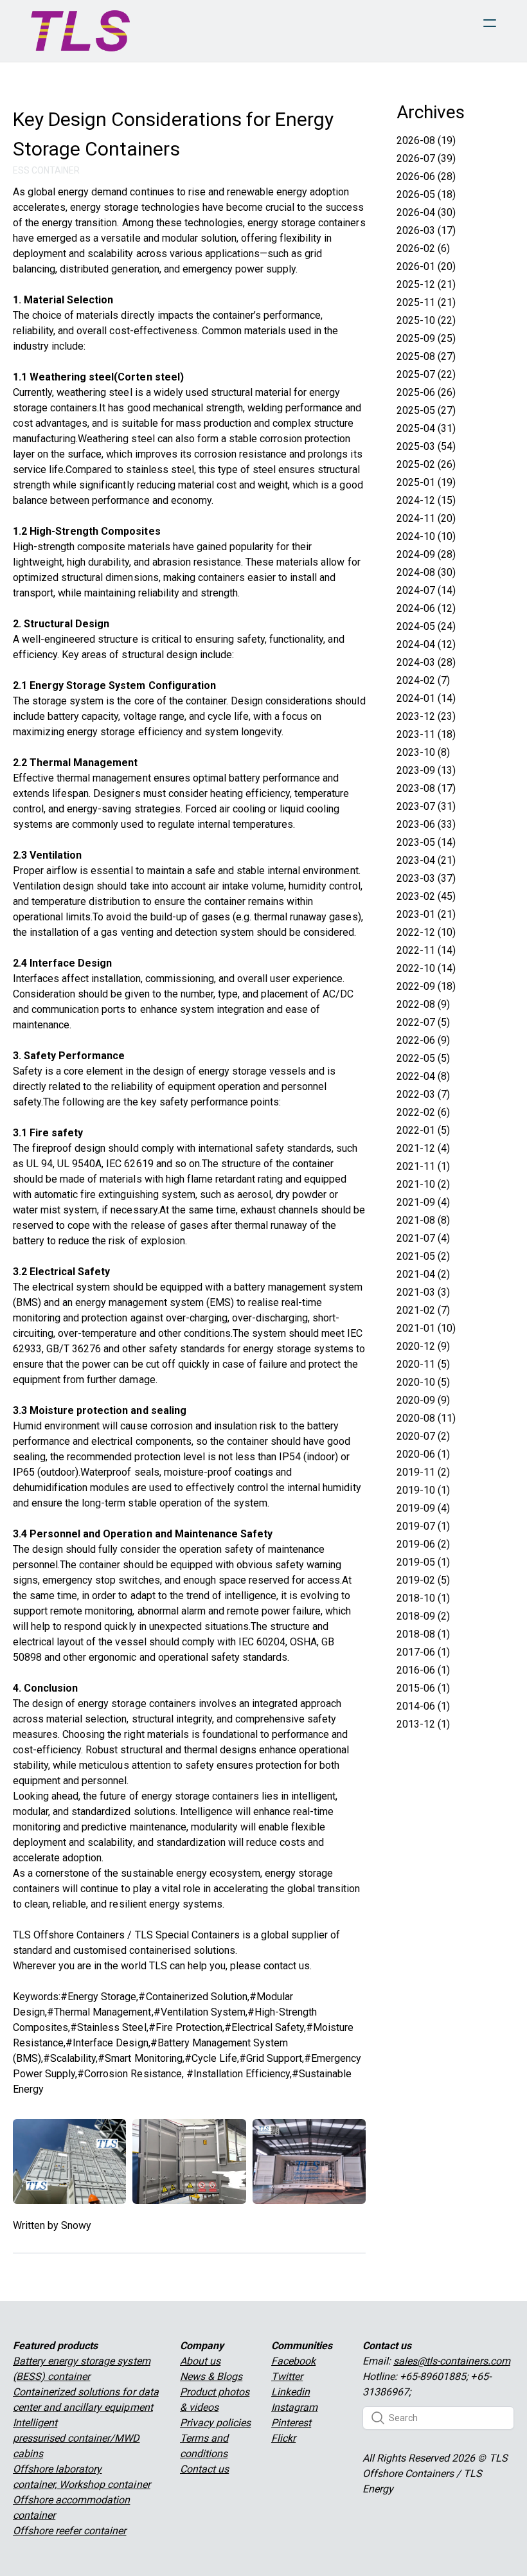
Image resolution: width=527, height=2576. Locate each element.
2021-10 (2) (423, 1184)
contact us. (288, 1966)
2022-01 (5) (423, 1130)
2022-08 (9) (423, 1004)
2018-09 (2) (423, 1616)
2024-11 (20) (426, 518)
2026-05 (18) (426, 194)
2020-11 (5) (423, 1364)
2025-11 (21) (426, 302)
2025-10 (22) (426, 320)
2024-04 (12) (426, 644)
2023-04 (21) (426, 860)
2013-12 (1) (423, 1724)
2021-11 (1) (423, 1166)
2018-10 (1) (423, 1598)
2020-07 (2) (423, 1436)
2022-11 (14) (426, 950)
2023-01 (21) (426, 914)
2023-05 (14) (426, 842)
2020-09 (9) (423, 1400)
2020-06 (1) (423, 1454)
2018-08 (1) (423, 1634)
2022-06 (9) (423, 1040)
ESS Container (46, 170)
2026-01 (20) (426, 266)
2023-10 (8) (423, 752)
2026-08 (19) (426, 140)
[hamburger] (490, 23)
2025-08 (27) (426, 356)
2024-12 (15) (426, 500)
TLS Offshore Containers (69, 1935)
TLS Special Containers (187, 1935)
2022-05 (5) (423, 1058)
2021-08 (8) (423, 1220)
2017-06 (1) (423, 1652)
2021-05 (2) (423, 1256)
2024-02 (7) (423, 680)
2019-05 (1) (423, 1562)
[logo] (80, 31)
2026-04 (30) (426, 212)
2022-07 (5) (423, 1022)
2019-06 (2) (423, 1544)
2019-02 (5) (423, 1580)
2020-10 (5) (423, 1382)
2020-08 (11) (426, 1418)
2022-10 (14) (426, 968)
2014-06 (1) (423, 1706)
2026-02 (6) (423, 248)
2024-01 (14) (426, 698)
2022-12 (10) (426, 932)
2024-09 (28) (426, 554)
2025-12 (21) (426, 284)
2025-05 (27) (426, 410)
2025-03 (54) (426, 446)
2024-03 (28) (426, 662)
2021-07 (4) (423, 1238)
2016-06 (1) (423, 1670)
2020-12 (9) (423, 1346)
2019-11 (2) (423, 1472)
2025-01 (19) (426, 482)
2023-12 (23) (426, 716)
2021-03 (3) (423, 1292)
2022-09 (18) (426, 986)
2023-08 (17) (426, 788)
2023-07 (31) (426, 806)
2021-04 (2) (423, 1274)
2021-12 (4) (423, 1148)
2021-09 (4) (423, 1202)
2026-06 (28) (426, 176)
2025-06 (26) (426, 392)
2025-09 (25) (426, 338)
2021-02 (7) (423, 1310)
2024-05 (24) (426, 626)
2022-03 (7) (423, 1094)
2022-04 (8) (423, 1076)
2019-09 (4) (423, 1508)
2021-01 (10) (426, 1328)
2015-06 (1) (423, 1688)
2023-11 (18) (426, 734)
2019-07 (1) (423, 1526)
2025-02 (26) (426, 464)
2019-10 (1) (423, 1490)
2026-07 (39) (426, 158)
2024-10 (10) (426, 536)
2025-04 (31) (426, 428)
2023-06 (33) (426, 824)
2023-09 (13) (426, 770)
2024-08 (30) (426, 572)
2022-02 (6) (423, 1112)
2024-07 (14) (426, 590)
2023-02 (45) (426, 896)
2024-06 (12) (426, 608)
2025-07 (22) (426, 374)
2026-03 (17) (426, 230)
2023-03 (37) (426, 878)
